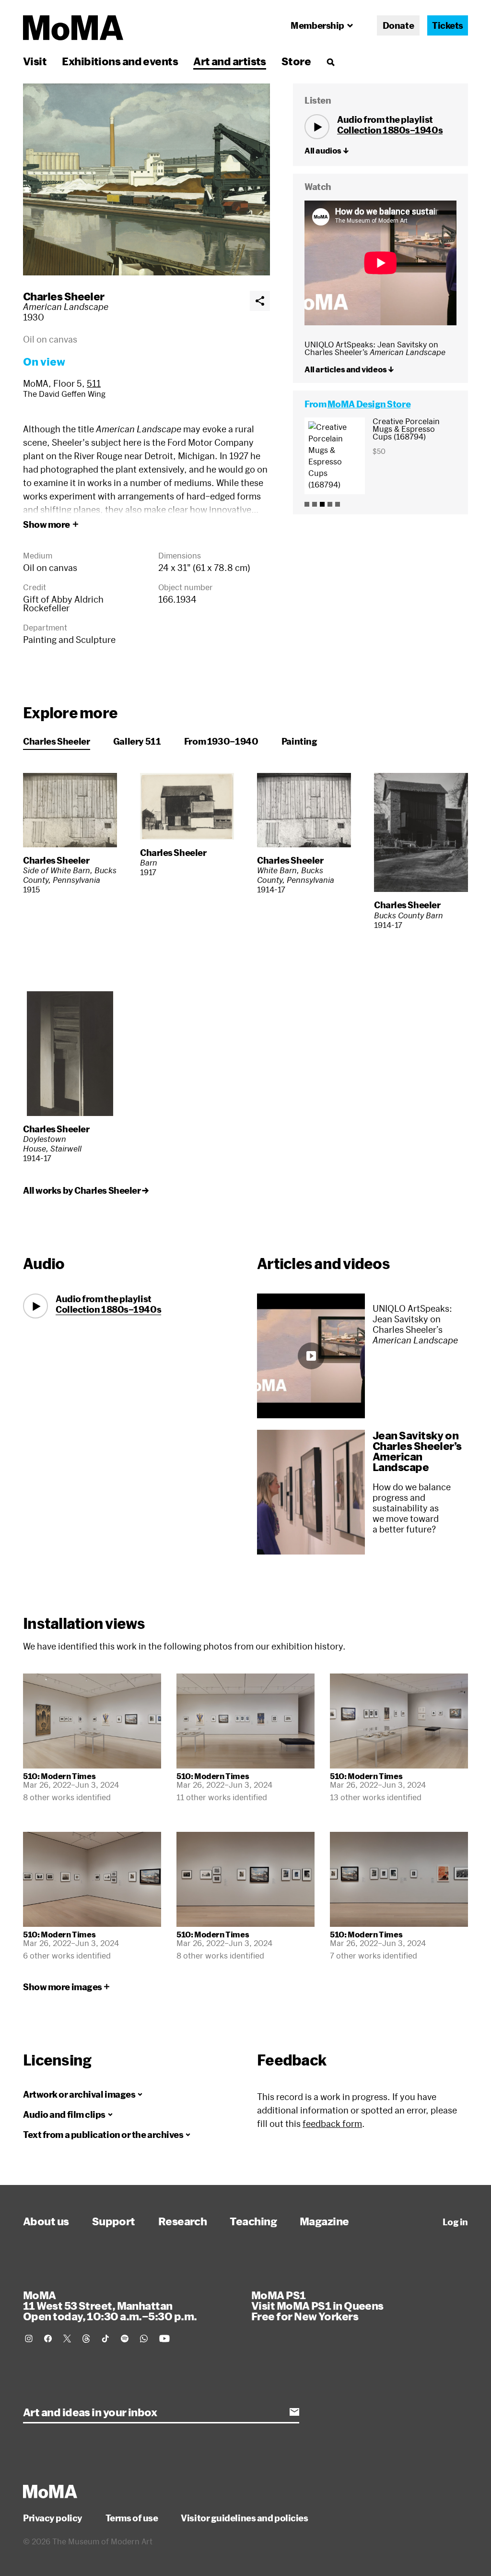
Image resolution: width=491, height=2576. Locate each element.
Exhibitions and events (120, 61)
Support (114, 2221)
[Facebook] (48, 2339)
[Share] (260, 301)
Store (296, 61)
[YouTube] (164, 2339)
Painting (299, 741)
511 (94, 383)
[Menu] (330, 62)
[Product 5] (338, 504)
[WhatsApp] (144, 2339)
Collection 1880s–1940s (390, 130)
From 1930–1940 (221, 741)
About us (46, 2221)
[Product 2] (315, 504)
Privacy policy (53, 2518)
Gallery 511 (137, 741)
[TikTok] (105, 2339)
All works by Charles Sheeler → (86, 1190)
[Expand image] (146, 179)
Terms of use (132, 2518)
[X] (67, 2339)
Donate (398, 25)
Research (183, 2221)
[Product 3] (322, 504)
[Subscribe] (294, 2412)
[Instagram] (29, 2339)
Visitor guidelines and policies (244, 2518)
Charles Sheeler (64, 296)
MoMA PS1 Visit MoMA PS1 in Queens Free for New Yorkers (317, 2305)
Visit (35, 61)
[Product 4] (330, 504)
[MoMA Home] (73, 28)
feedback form (332, 2124)
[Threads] (86, 2339)
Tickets (448, 25)
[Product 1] (307, 504)
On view (44, 361)
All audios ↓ (327, 151)
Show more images (63, 1987)
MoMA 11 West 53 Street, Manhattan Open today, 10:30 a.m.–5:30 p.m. (110, 2305)
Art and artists (230, 61)
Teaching (253, 2221)
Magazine (324, 2221)
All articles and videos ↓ (349, 369)
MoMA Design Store (369, 404)
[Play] (317, 127)
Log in (455, 2222)
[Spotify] (125, 2339)
